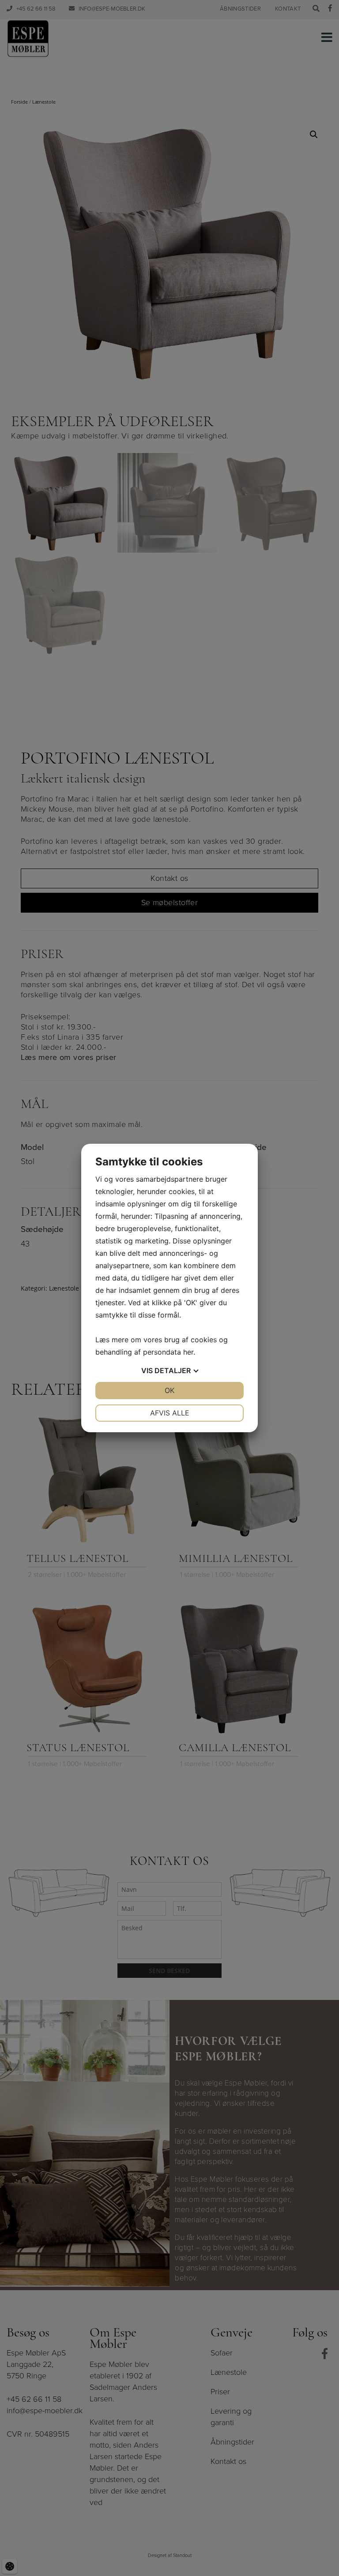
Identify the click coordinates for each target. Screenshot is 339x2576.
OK (169, 1390)
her (188, 1352)
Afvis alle (170, 1413)
